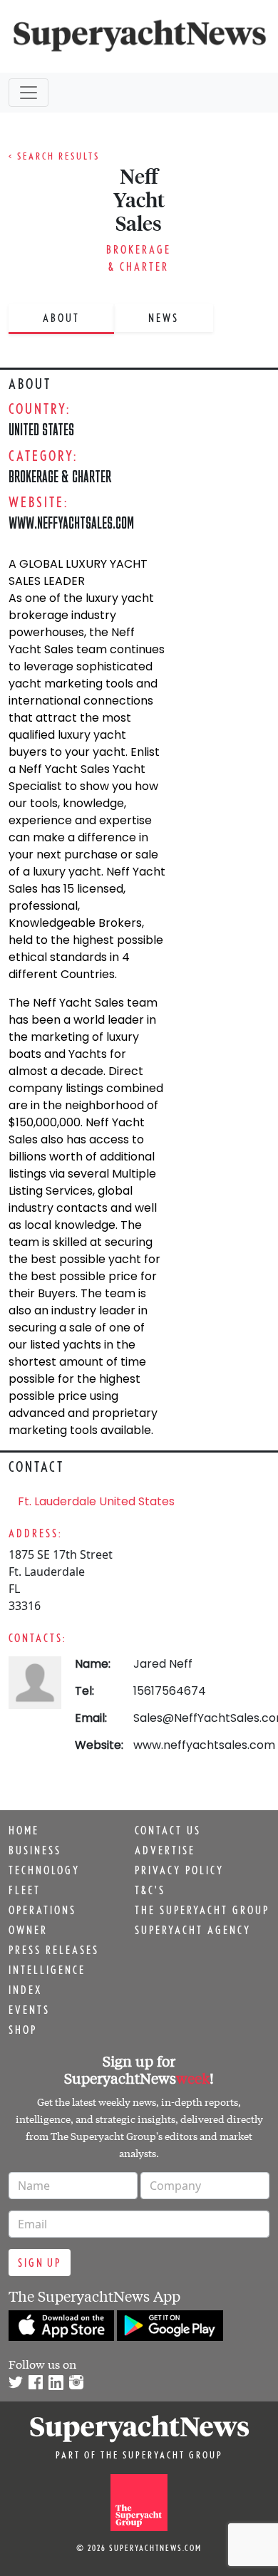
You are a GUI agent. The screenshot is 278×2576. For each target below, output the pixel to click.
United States (41, 429)
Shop (23, 2030)
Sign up (40, 2263)
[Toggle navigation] (29, 93)
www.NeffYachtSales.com (71, 523)
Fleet (25, 1890)
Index (25, 1990)
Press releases (54, 1950)
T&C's (150, 1890)
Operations (42, 1910)
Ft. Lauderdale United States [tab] (96, 1501)
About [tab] (61, 318)
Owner (28, 1930)
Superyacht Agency (193, 1930)
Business (35, 1850)
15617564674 (170, 1691)
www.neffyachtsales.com (204, 1745)
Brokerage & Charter (60, 476)
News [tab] (164, 318)
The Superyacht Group (202, 1910)
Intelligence (47, 1970)
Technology (44, 1870)
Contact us (168, 1830)
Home (24, 1830)
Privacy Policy (179, 1870)
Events (29, 2010)
